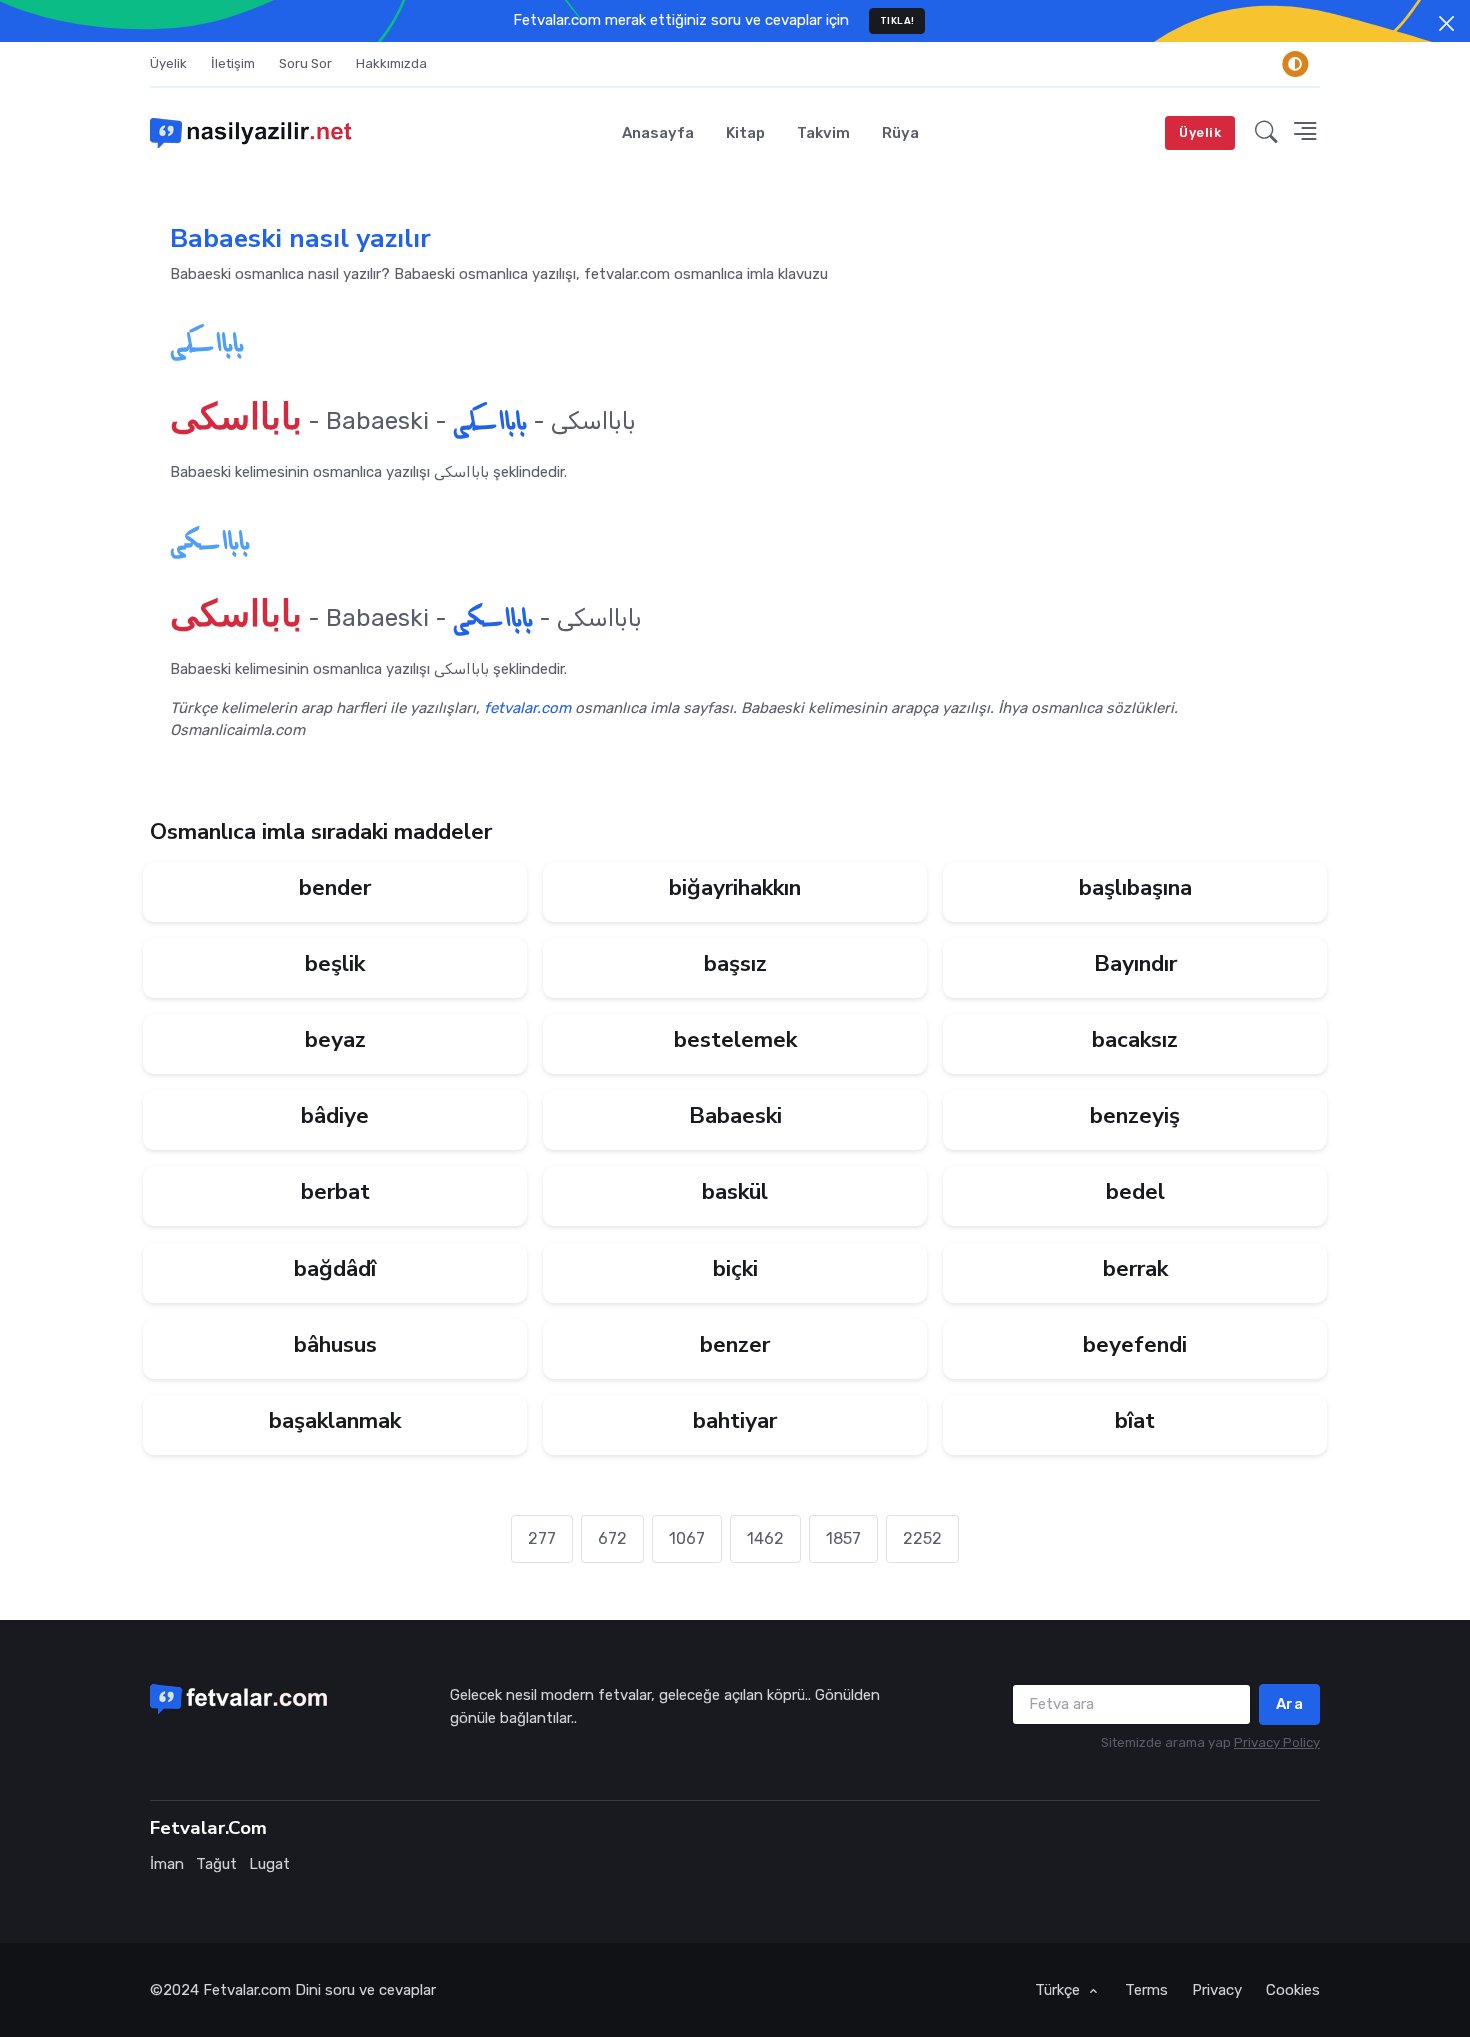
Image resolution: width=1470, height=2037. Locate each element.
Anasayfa (658, 133)
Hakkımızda (391, 63)
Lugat (269, 1864)
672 (612, 1538)
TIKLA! (897, 20)
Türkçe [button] (1059, 1990)
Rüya (900, 133)
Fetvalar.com (247, 1990)
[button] (1266, 133)
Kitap (745, 133)
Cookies (1293, 1990)
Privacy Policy (1277, 1742)
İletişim (233, 63)
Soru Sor (305, 63)
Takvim (823, 133)
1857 (843, 1538)
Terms (1146, 1990)
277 (542, 1538)
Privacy (1217, 1990)
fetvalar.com (527, 708)
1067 (687, 1538)
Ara (1290, 1704)
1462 (765, 1538)
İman (167, 1864)
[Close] (1446, 23)
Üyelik (168, 63)
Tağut (216, 1864)
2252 (922, 1538)
